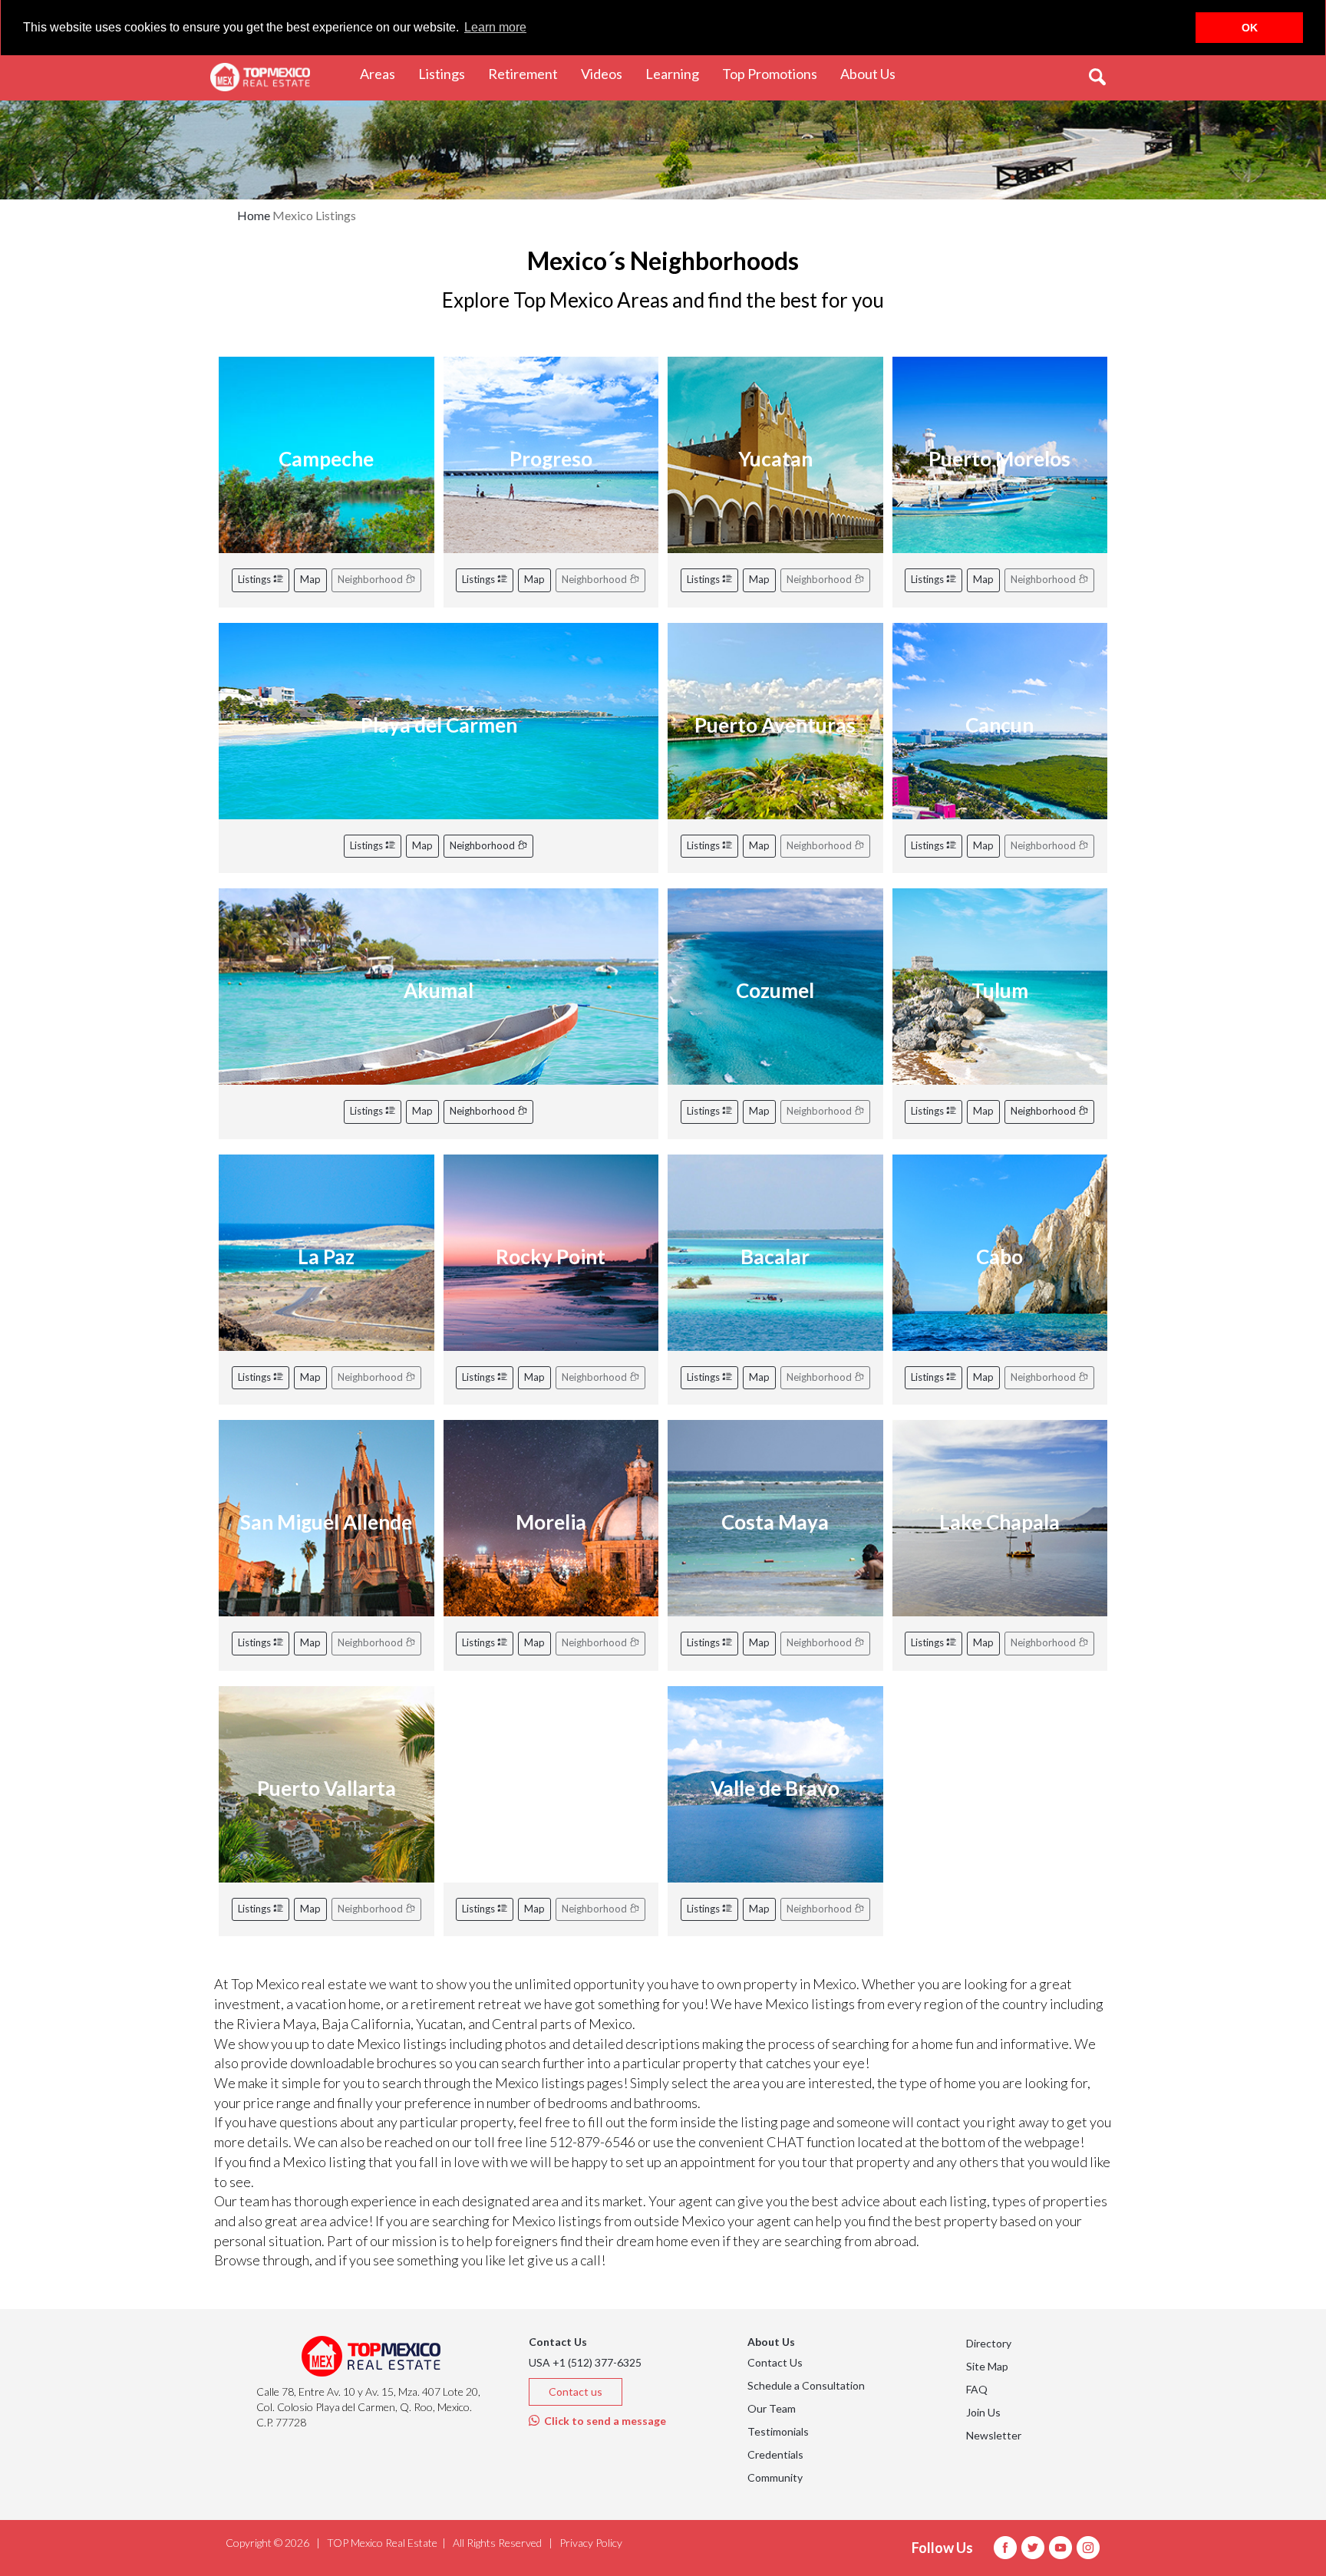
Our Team (772, 2408)
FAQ (977, 2389)
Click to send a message (603, 2421)
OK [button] (1250, 28)
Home (254, 215)
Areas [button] (383, 73)
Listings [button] (447, 73)
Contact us (576, 2392)
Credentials (775, 2454)
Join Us (983, 2412)
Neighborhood (483, 845)
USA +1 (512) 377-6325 (585, 2362)
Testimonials (778, 2431)
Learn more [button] (495, 27)
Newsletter (994, 2435)
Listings (256, 579)
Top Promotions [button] (775, 73)
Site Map (987, 2366)
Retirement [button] (529, 73)
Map (310, 579)
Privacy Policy (591, 2543)
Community (775, 2477)
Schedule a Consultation (806, 2385)
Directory (989, 2343)
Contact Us (775, 2362)
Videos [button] (607, 73)
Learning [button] (678, 73)
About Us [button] (874, 73)
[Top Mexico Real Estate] (260, 77)
